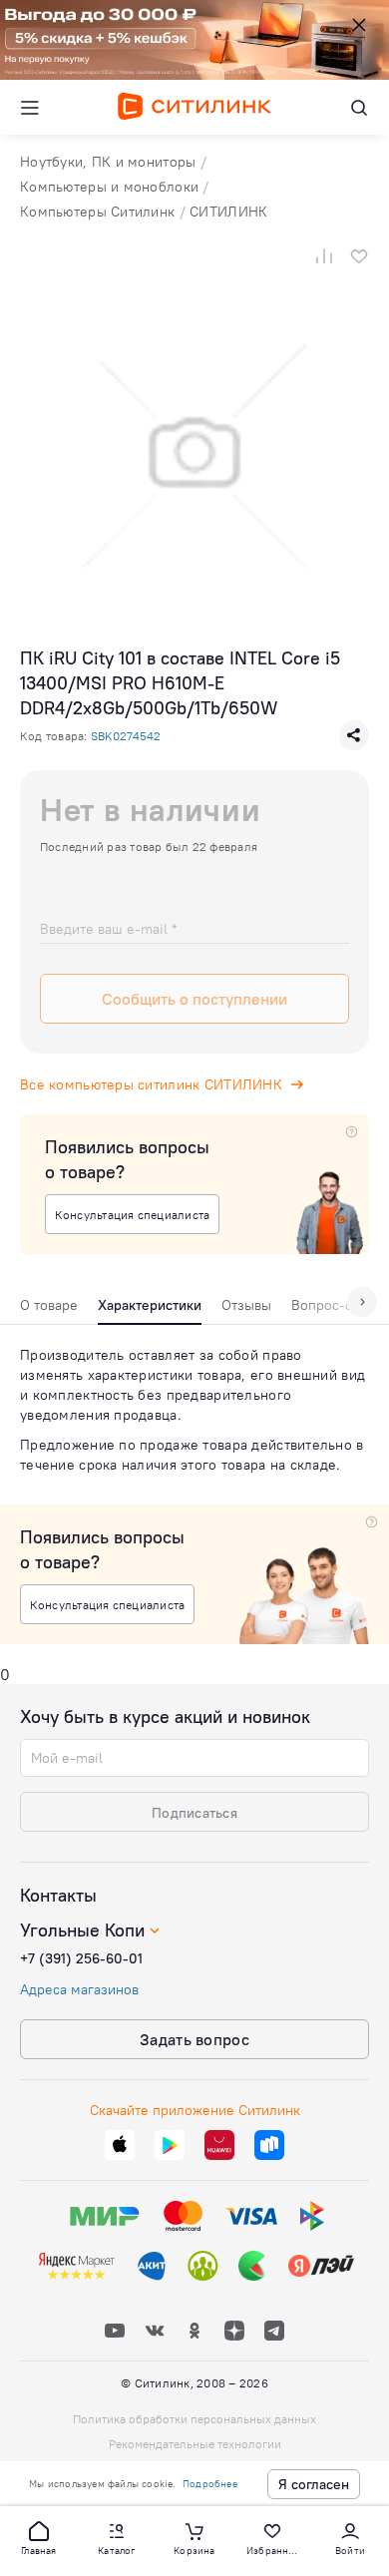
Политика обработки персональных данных (194, 2419)
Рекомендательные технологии (195, 2444)
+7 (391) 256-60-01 (81, 1958)
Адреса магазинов (79, 1989)
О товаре (49, 1305)
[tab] (49, 1310)
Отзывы (246, 1305)
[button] (39, 2537)
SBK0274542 (126, 736)
